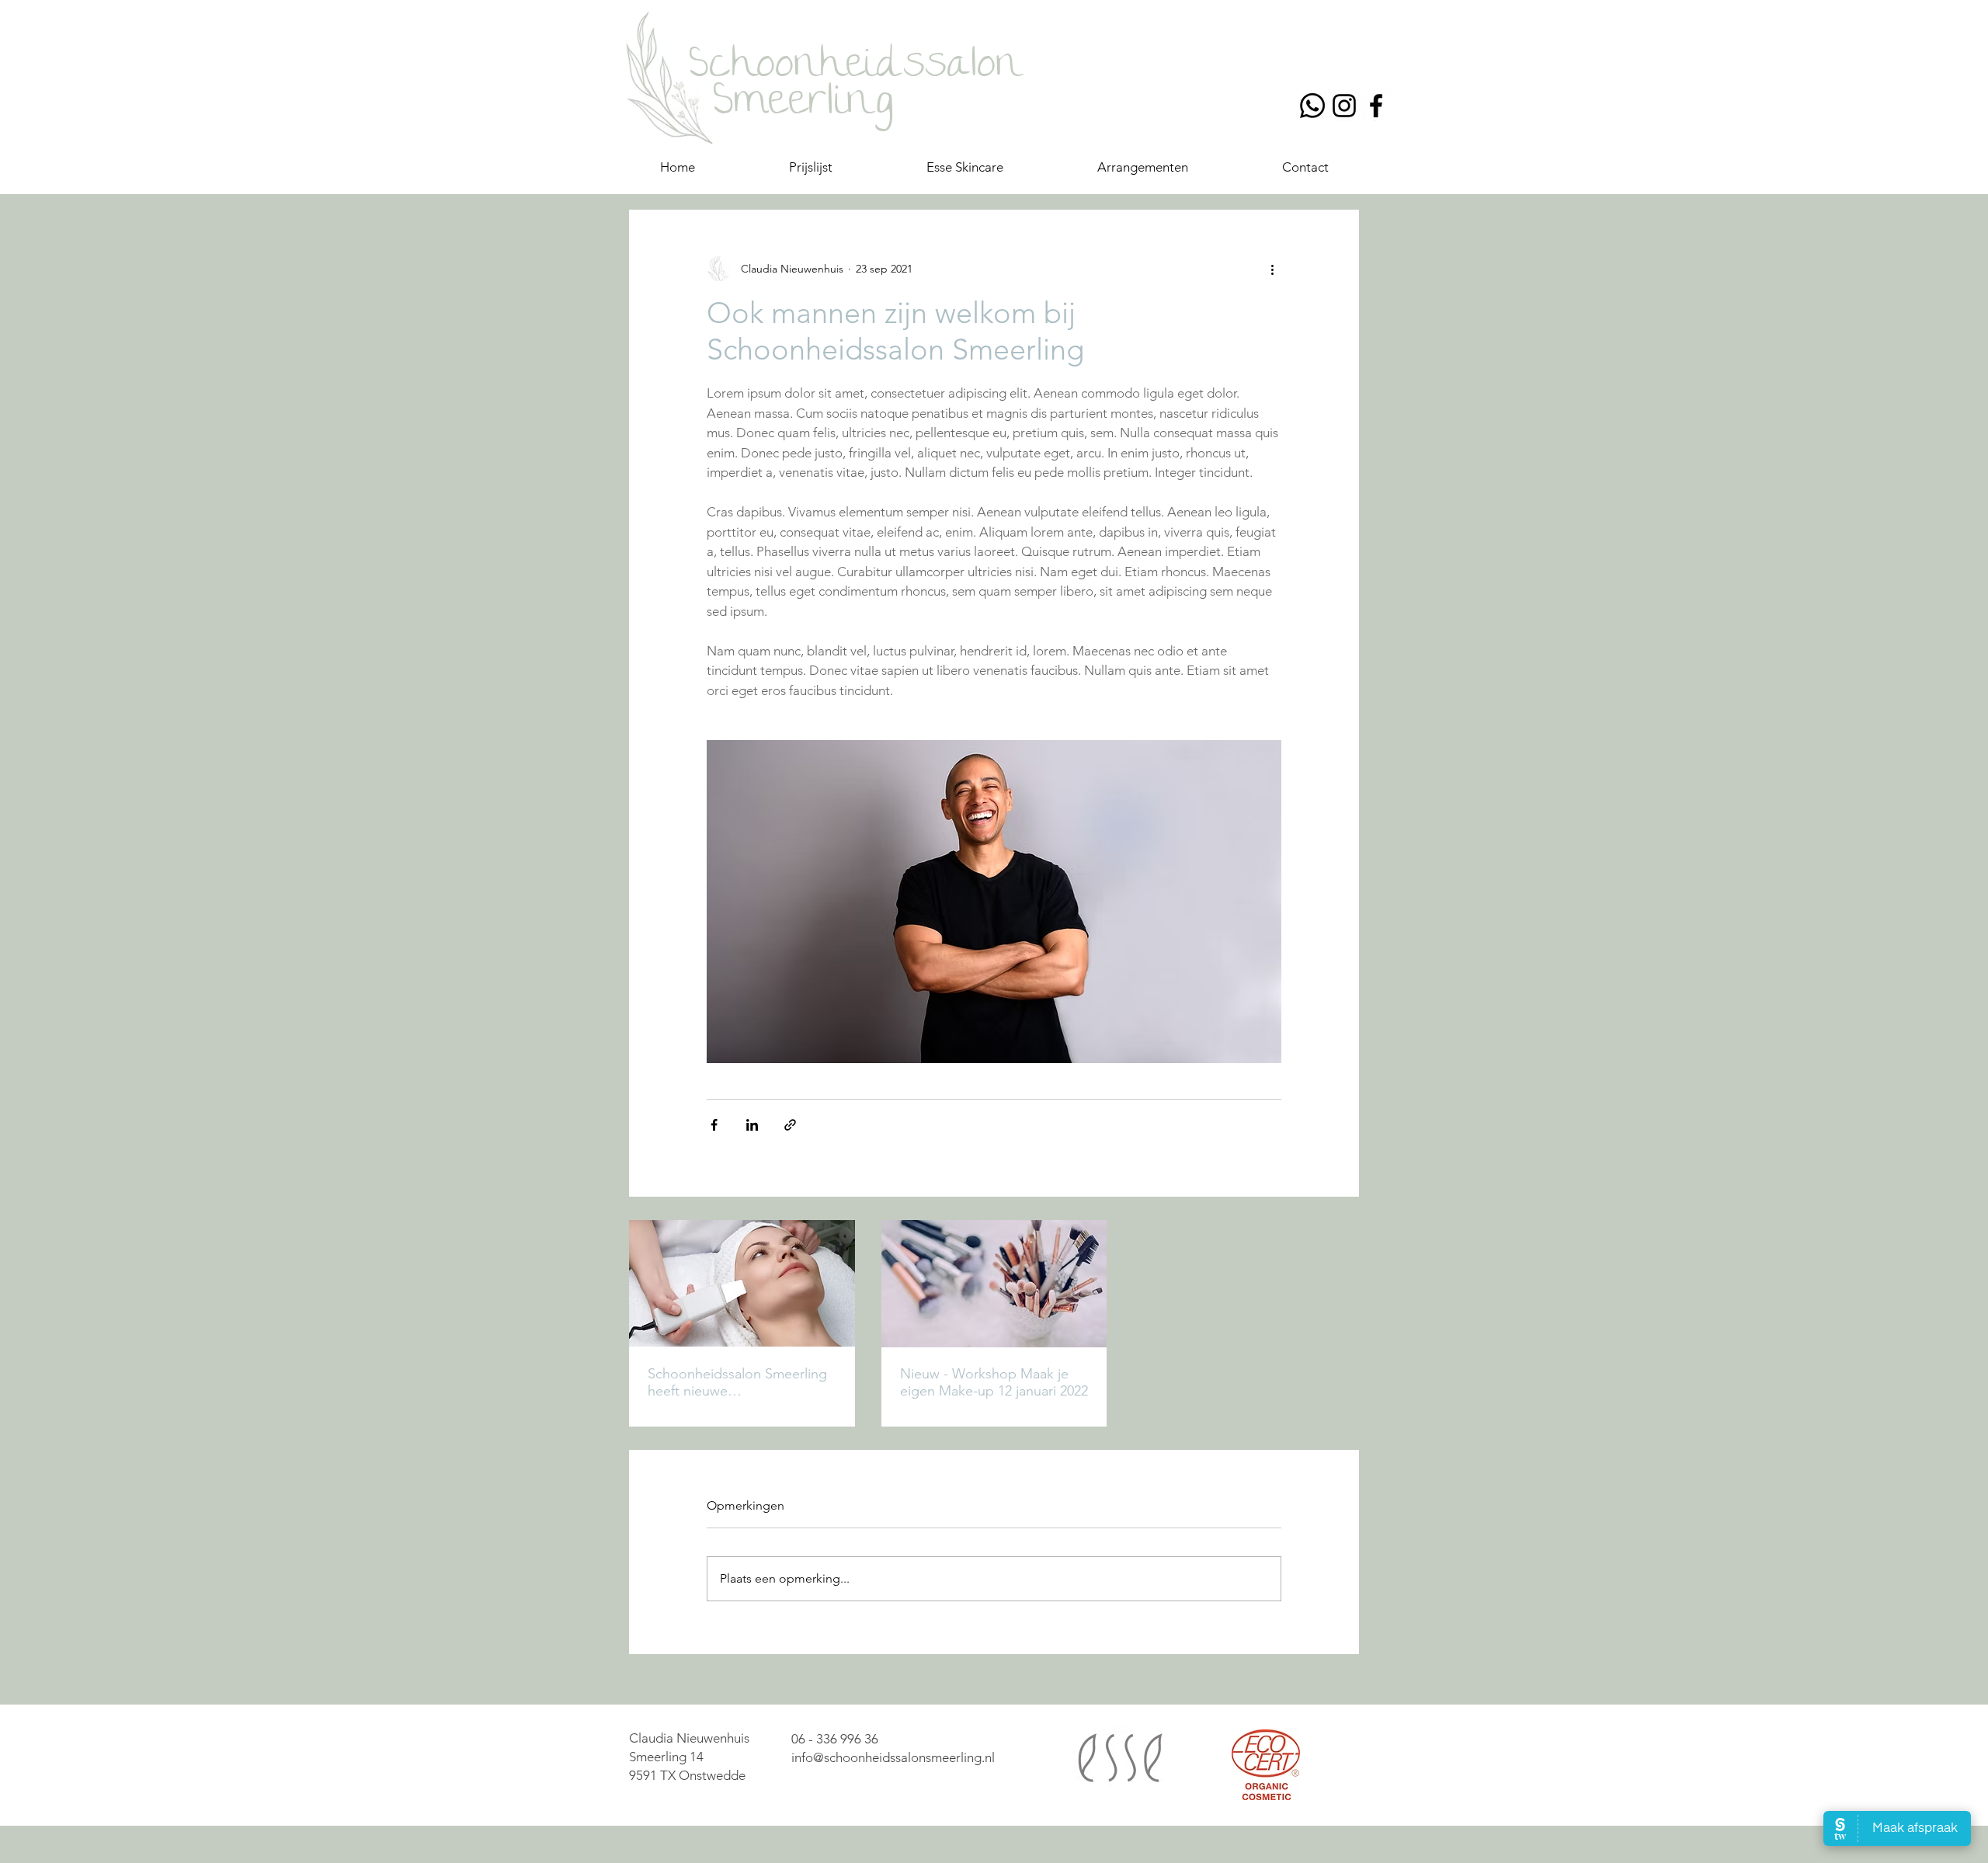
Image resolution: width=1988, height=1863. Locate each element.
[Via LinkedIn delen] (752, 1125)
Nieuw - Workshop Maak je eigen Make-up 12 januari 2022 (994, 1382)
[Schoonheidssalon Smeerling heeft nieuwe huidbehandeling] (742, 1283)
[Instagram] (1344, 106)
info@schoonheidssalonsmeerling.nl (893, 1757)
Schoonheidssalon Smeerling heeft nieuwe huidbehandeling (737, 1382)
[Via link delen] (790, 1125)
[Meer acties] (1272, 269)
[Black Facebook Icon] (1376, 106)
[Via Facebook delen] (714, 1125)
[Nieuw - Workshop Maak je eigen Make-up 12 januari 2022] (994, 1284)
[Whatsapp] (1312, 106)
